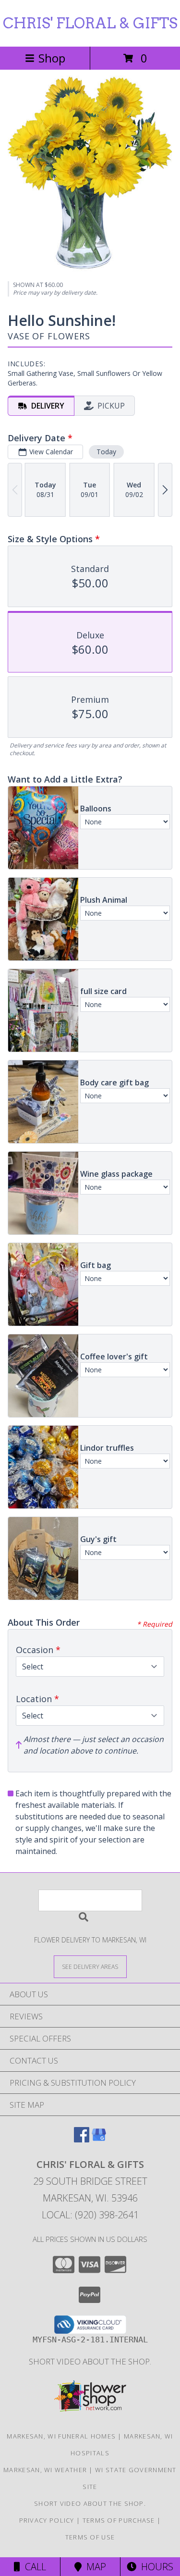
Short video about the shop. (90, 2361)
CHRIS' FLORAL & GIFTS (90, 23)
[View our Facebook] (82, 2139)
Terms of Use (90, 2537)
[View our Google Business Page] (99, 2139)
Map (94, 2567)
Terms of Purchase (119, 2520)
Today (106, 452)
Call (33, 2567)
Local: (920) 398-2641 (90, 2215)
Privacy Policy (47, 2520)
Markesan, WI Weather (45, 2470)
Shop (52, 58)
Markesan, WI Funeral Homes (61, 2436)
